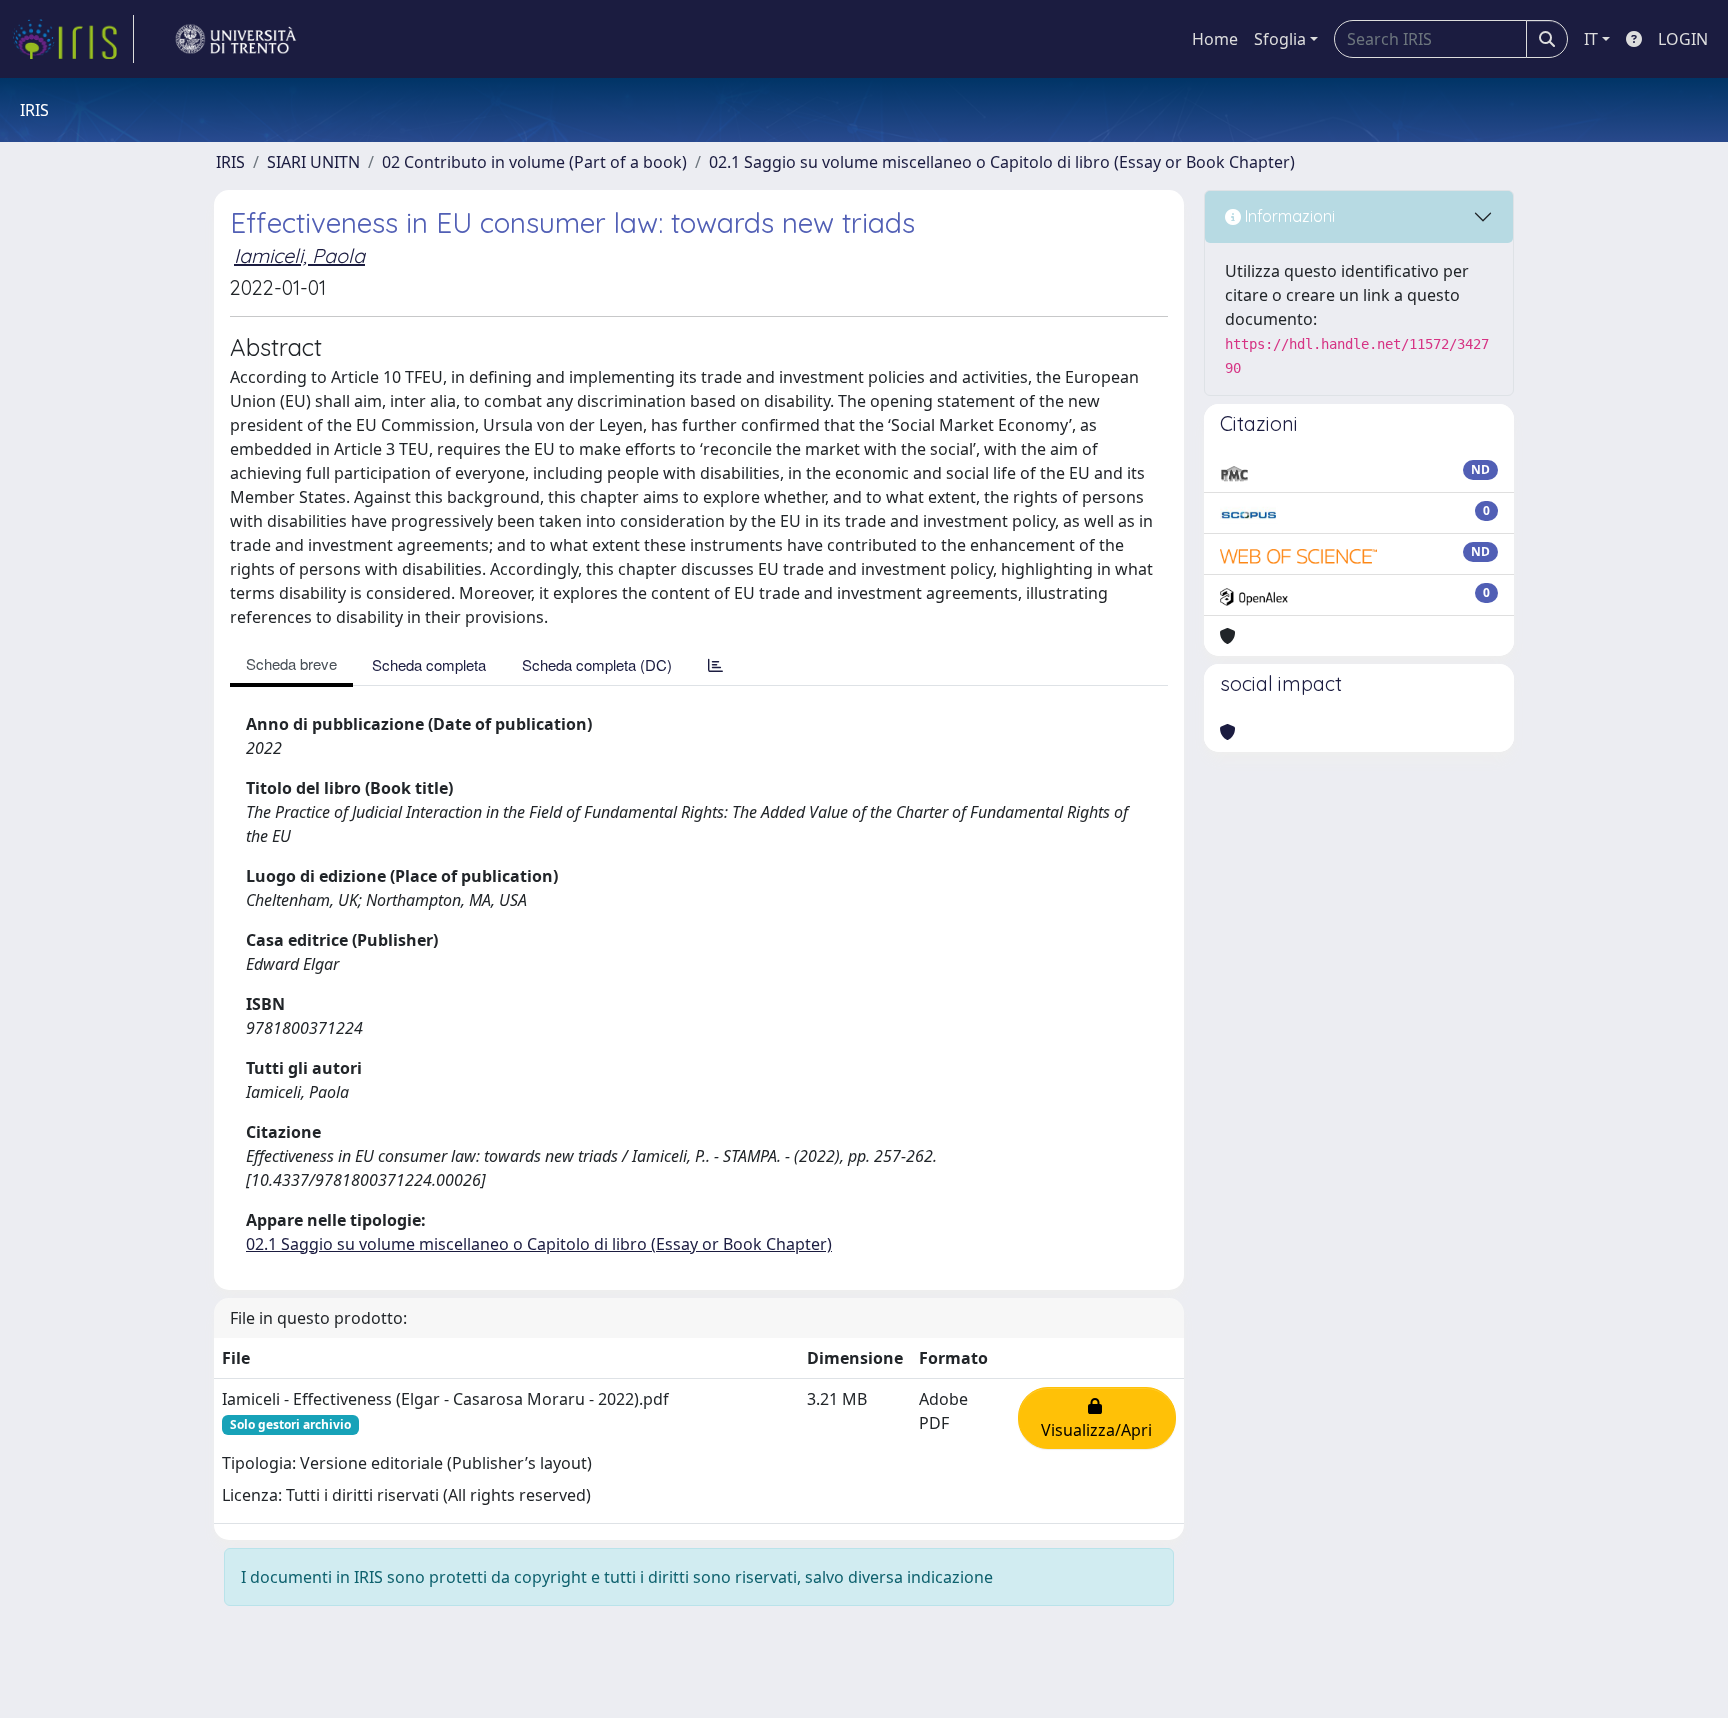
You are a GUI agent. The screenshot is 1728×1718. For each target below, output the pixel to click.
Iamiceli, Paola (299, 255)
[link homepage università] (236, 39)
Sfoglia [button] (1280, 39)
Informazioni (1288, 216)
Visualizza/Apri (1096, 1418)
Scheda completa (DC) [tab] (597, 664)
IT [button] (1591, 39)
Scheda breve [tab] (291, 663)
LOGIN (1683, 39)
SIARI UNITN (313, 162)
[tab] (715, 664)
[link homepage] (73, 39)
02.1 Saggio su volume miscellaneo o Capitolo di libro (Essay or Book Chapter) (1002, 162)
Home (1215, 39)
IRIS (230, 162)
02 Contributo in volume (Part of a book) (534, 162)
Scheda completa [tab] (429, 664)
